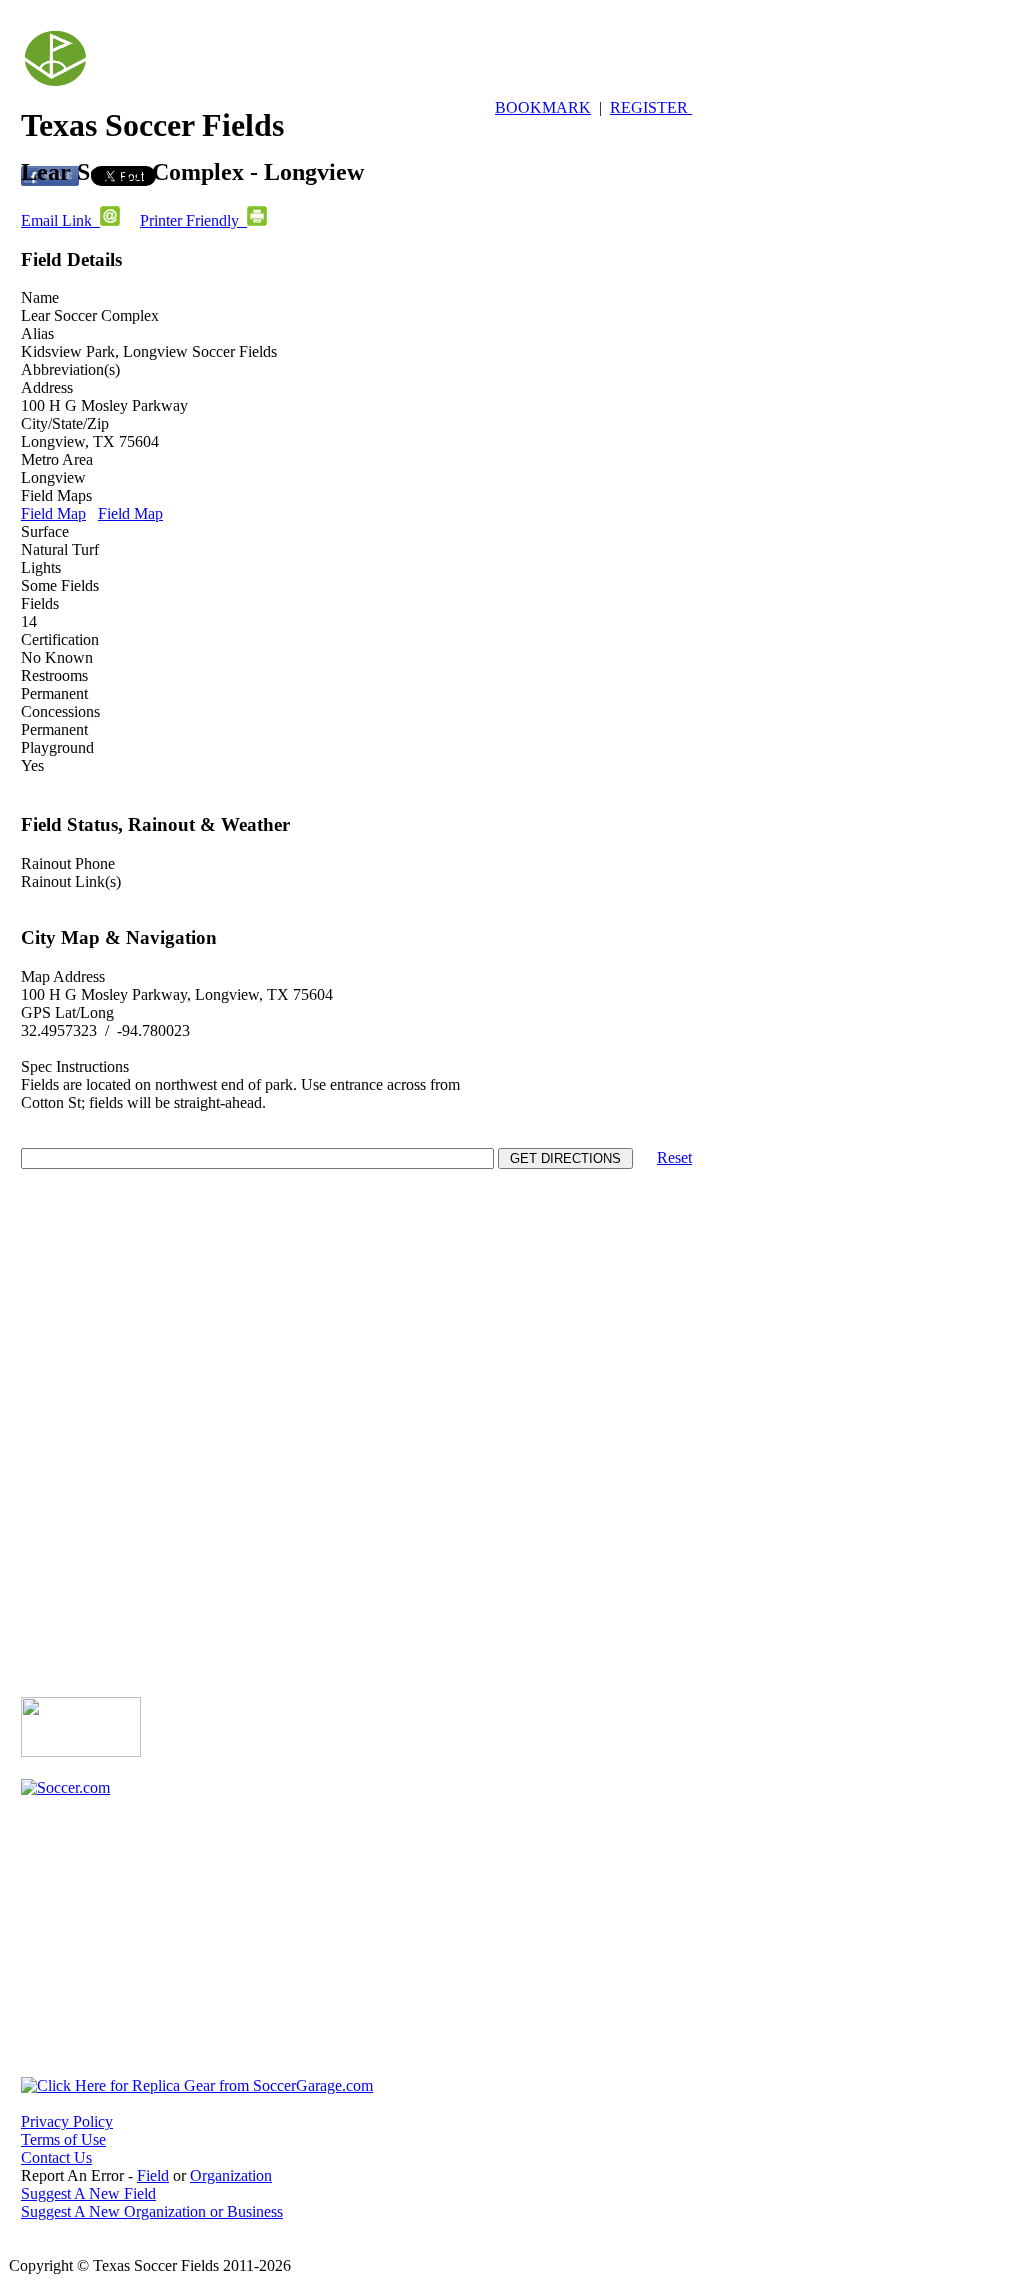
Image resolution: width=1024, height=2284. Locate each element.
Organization (231, 2175)
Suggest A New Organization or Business (152, 2211)
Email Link (60, 220)
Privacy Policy (67, 2121)
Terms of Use (63, 2139)
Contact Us (56, 2157)
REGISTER (651, 107)
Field (153, 2175)
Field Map (53, 513)
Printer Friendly (193, 220)
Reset (674, 1157)
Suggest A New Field (88, 2193)
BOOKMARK (543, 107)
